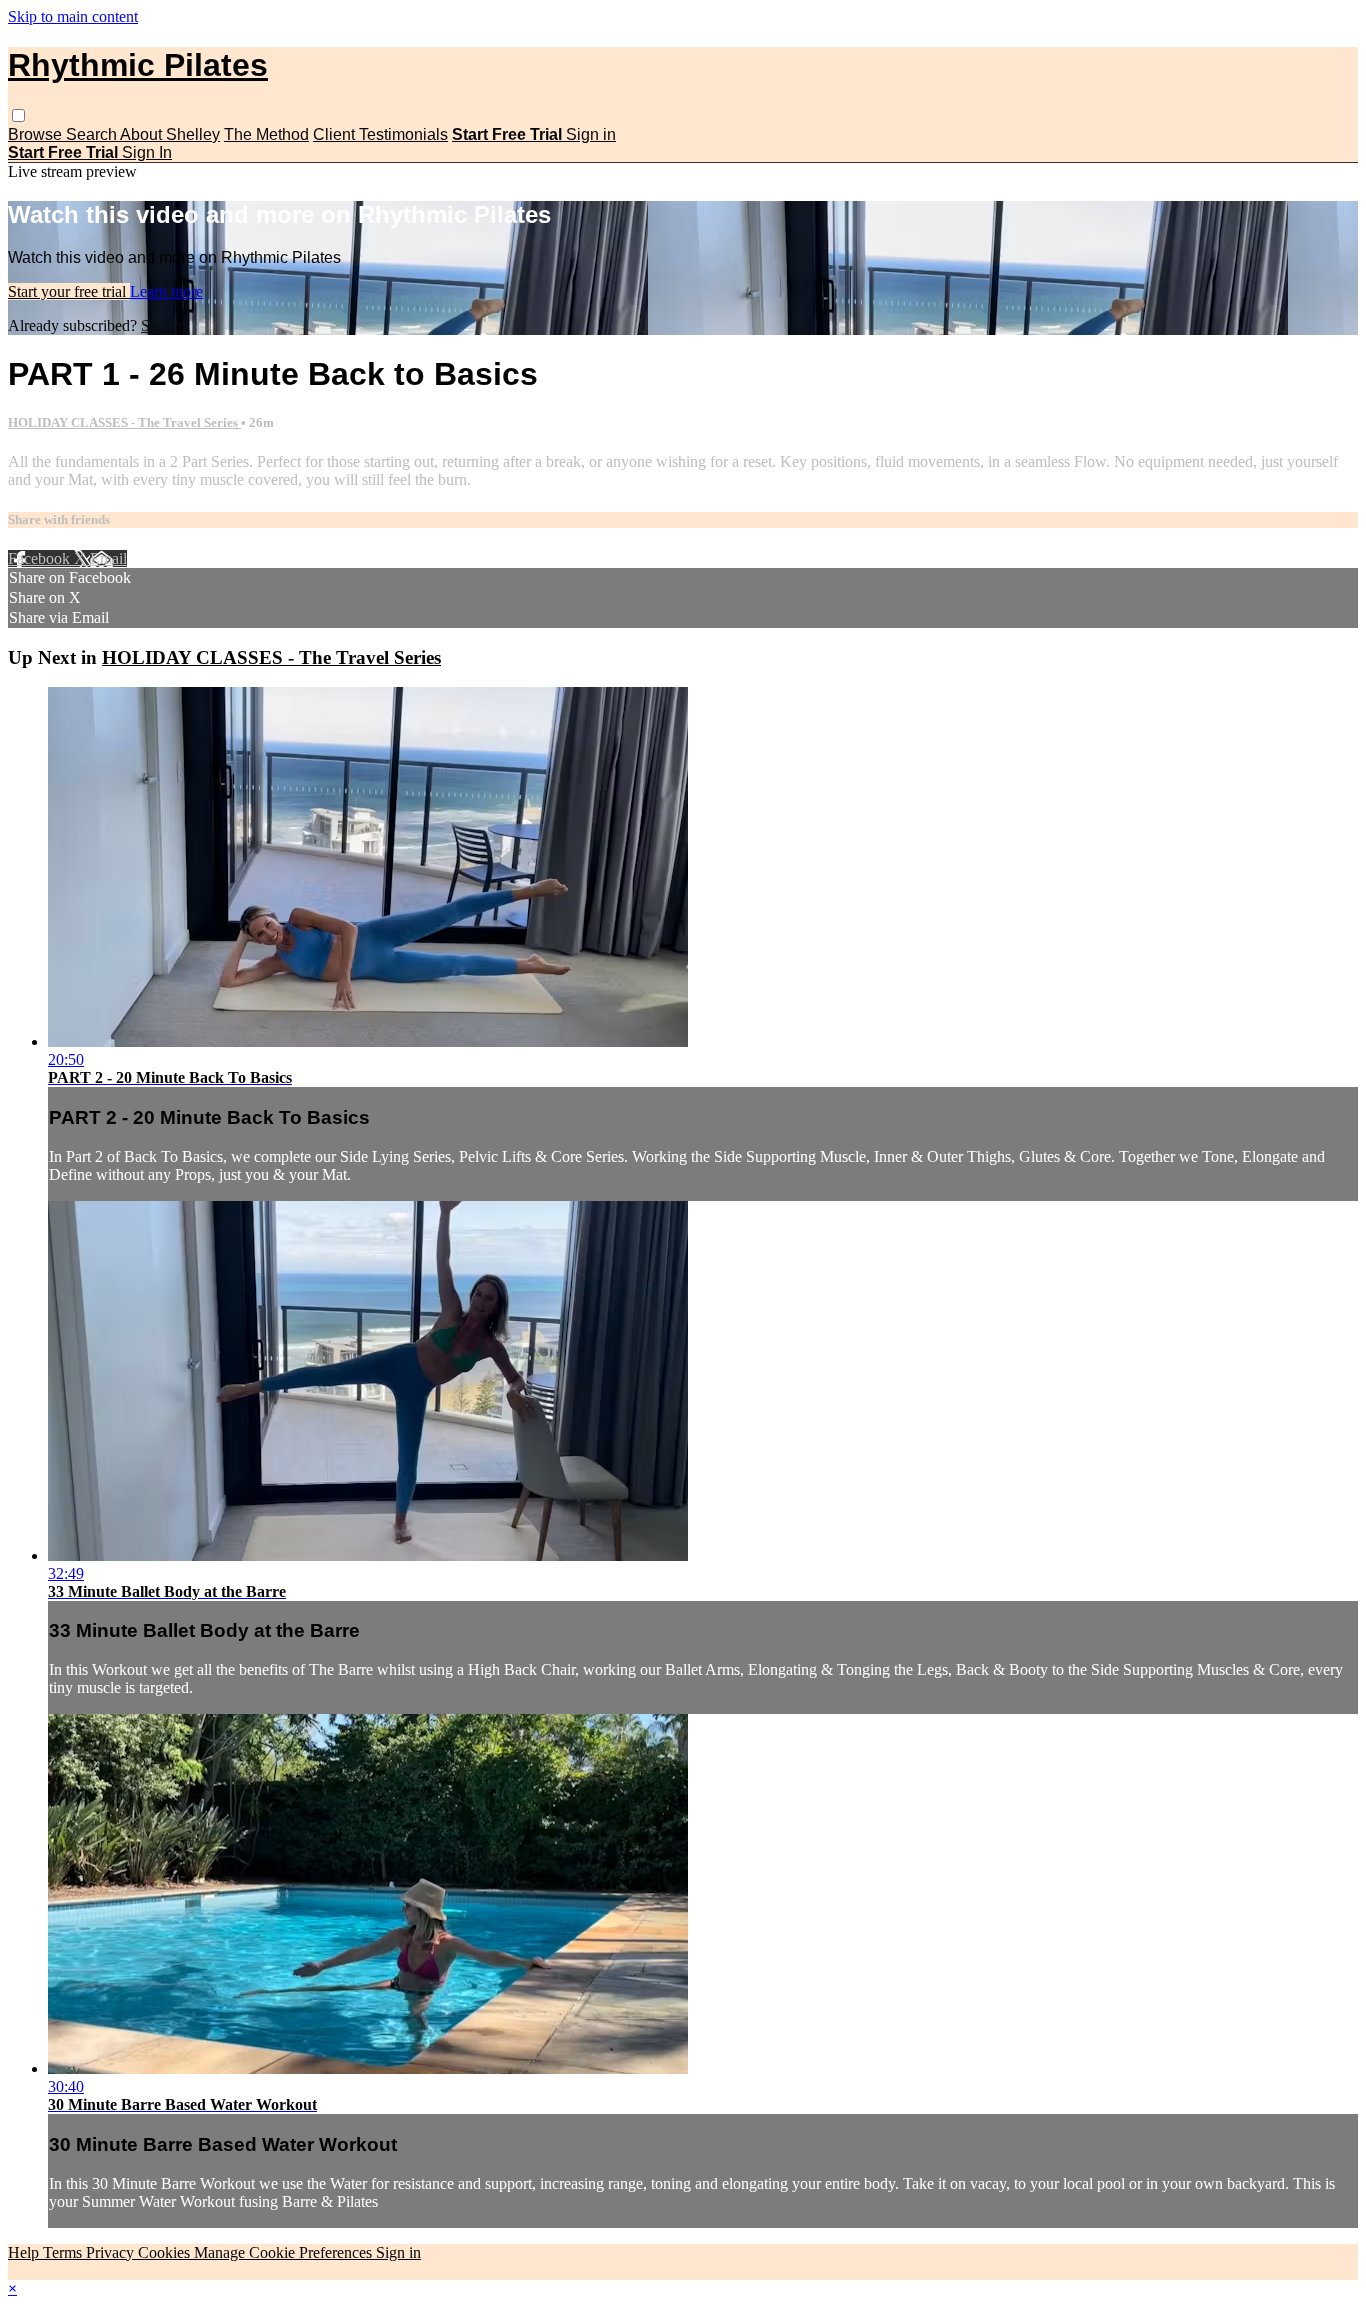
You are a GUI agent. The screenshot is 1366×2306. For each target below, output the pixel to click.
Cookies (166, 2252)
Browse (37, 134)
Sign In (147, 152)
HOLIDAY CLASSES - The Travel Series (124, 422)
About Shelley (170, 134)
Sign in (591, 134)
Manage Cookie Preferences (285, 2252)
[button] (18, 115)
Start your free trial (69, 291)
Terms (64, 2252)
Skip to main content (73, 16)
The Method (266, 134)
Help (25, 2252)
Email (108, 558)
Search (93, 134)
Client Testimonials (380, 134)
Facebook (41, 558)
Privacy (112, 2252)
